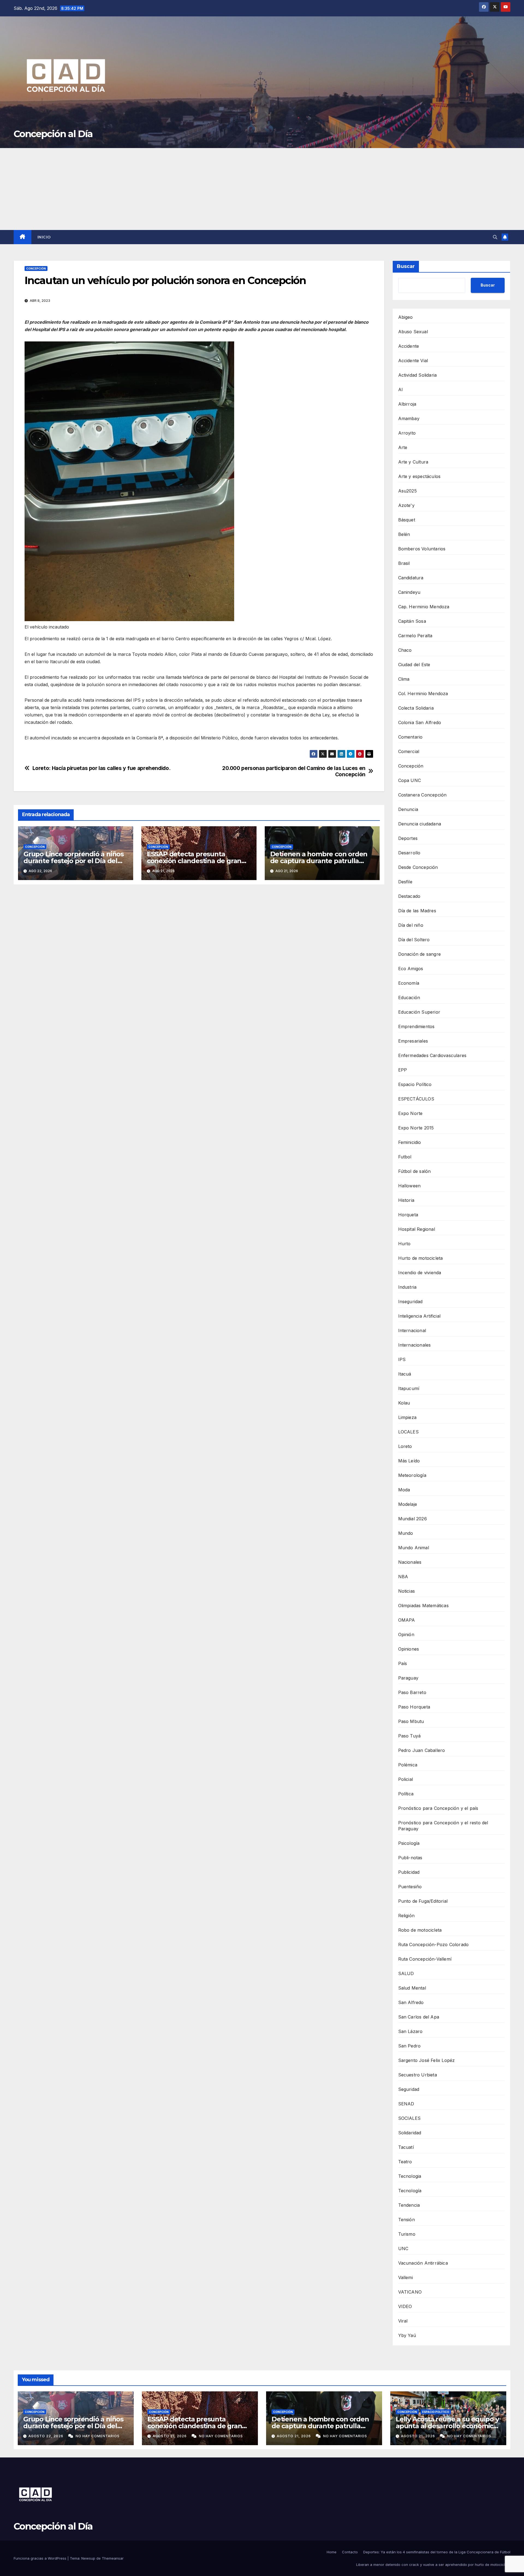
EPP (403, 1070)
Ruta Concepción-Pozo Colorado (434, 1944)
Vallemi (406, 2277)
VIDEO (405, 2306)
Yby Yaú (407, 2335)
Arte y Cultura (413, 462)
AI (401, 390)
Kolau (404, 1403)
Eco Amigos (411, 969)
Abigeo (406, 317)
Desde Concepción (418, 867)
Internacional (412, 1330)
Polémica (408, 1765)
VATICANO (410, 2292)
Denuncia (408, 809)
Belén (404, 534)
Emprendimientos (416, 1026)
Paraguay (408, 1678)
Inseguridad (410, 1302)
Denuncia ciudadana (420, 824)
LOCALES (408, 1432)
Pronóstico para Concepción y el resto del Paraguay (443, 1826)
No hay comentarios (98, 2436)
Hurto (404, 1244)
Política (406, 1794)
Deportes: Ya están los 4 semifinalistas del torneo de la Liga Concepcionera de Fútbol (437, 2552)
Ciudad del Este (414, 665)
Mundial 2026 (413, 1519)
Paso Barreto (412, 1692)
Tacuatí (406, 2147)
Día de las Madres (417, 911)
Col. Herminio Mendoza (423, 694)
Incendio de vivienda (420, 1273)
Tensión (407, 2220)
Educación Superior (419, 1012)
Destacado (409, 896)
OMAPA (407, 1620)
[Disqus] (199, 967)
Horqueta (408, 1215)
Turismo (407, 2234)
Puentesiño (410, 1887)
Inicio (44, 237)
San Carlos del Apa (419, 2017)
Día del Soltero (414, 940)
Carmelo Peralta (415, 636)
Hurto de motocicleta (421, 1258)
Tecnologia (410, 2176)
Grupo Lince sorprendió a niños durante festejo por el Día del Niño (74, 861)
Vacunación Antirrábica (423, 2263)
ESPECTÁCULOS (416, 1099)
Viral (403, 2321)
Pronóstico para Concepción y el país (438, 1808)
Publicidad (409, 1872)
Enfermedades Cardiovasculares (432, 1055)
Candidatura (411, 578)
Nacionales (410, 1562)
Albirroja (407, 404)
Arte (403, 447)
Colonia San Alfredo (420, 722)
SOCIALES (410, 2118)
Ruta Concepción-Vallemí (425, 1959)
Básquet (407, 520)
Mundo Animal (414, 1548)
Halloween (410, 1186)
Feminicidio (410, 1142)
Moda (404, 1490)
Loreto (405, 1446)
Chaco (405, 650)
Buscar (406, 266)
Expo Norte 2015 (416, 1128)
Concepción (36, 268)
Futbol (405, 1157)
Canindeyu (409, 592)
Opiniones (409, 1649)
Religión (407, 1916)
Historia (406, 1200)
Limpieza (407, 1417)
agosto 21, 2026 (170, 2436)
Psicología (409, 1843)
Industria (407, 1287)
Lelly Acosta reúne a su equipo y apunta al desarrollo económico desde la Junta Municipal (447, 2426)
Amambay (409, 418)
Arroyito (407, 433)
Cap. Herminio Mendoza (424, 607)
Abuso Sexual (413, 332)
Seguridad (409, 2089)
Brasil (404, 563)
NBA (403, 1577)
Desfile (405, 882)
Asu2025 (407, 491)
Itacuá (405, 1374)
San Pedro (410, 2046)
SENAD (406, 2104)
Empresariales (413, 1041)
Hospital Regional (417, 1229)
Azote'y (406, 505)
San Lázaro (410, 2031)
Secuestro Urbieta (418, 2075)
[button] (495, 237)
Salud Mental (412, 1988)
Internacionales (415, 1345)
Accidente (409, 346)
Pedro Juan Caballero (422, 1750)
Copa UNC (410, 780)
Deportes (408, 838)
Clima (404, 679)
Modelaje (408, 1504)
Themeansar (113, 2558)
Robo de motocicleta (420, 1930)
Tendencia (409, 2205)
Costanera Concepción (422, 795)
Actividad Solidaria (418, 375)
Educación (409, 998)
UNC (403, 2249)
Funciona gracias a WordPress (41, 2558)
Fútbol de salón (415, 1171)
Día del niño (411, 925)
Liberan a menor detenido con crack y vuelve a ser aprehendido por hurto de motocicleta (433, 2565)
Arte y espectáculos (419, 476)
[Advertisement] (262, 189)
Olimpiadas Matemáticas (423, 1606)
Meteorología (412, 1475)
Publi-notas (410, 1858)
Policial (406, 1779)
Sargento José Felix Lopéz (427, 2060)
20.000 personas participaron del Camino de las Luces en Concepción (294, 771)
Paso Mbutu (411, 1721)
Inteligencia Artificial (419, 1316)
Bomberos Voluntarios (422, 549)
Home (332, 2552)
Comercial (409, 751)
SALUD (406, 1973)
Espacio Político (415, 1084)
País (403, 1663)
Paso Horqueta (414, 1707)
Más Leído (409, 1461)
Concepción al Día (53, 134)
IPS (402, 1359)
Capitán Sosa (412, 621)
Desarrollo (409, 853)
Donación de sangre (420, 954)
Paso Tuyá (410, 1736)
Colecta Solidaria (416, 708)
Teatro (405, 2162)
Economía (409, 983)
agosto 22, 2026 (46, 2436)
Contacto (350, 2552)
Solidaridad (410, 2133)
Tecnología (410, 2191)
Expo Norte (410, 1113)
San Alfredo (411, 2002)
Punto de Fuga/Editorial (423, 1901)
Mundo (406, 1533)
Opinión (406, 1634)
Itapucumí (409, 1388)
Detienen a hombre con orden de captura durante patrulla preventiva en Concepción (319, 861)
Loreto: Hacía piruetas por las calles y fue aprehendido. (102, 768)
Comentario (410, 737)
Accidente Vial (413, 361)
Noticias (407, 1591)
